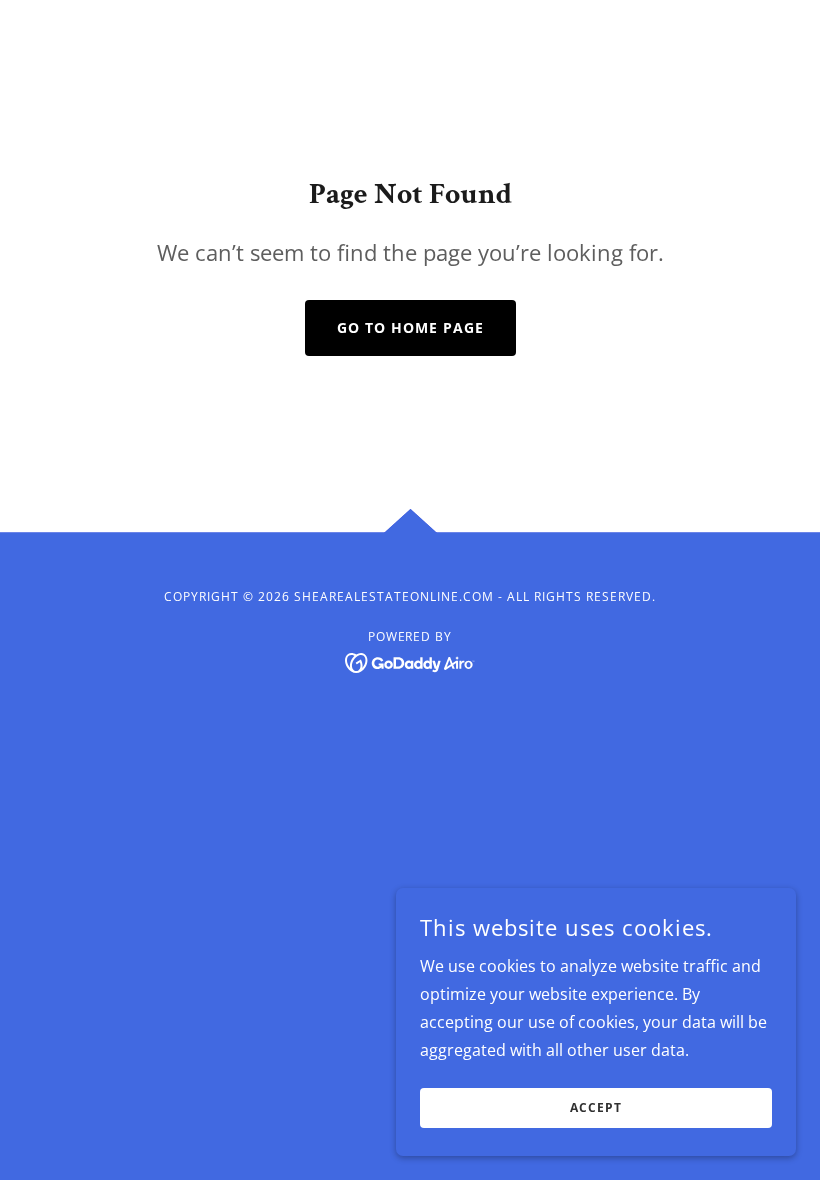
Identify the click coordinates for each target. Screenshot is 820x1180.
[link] (410, 661)
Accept (596, 1108)
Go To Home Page (410, 327)
